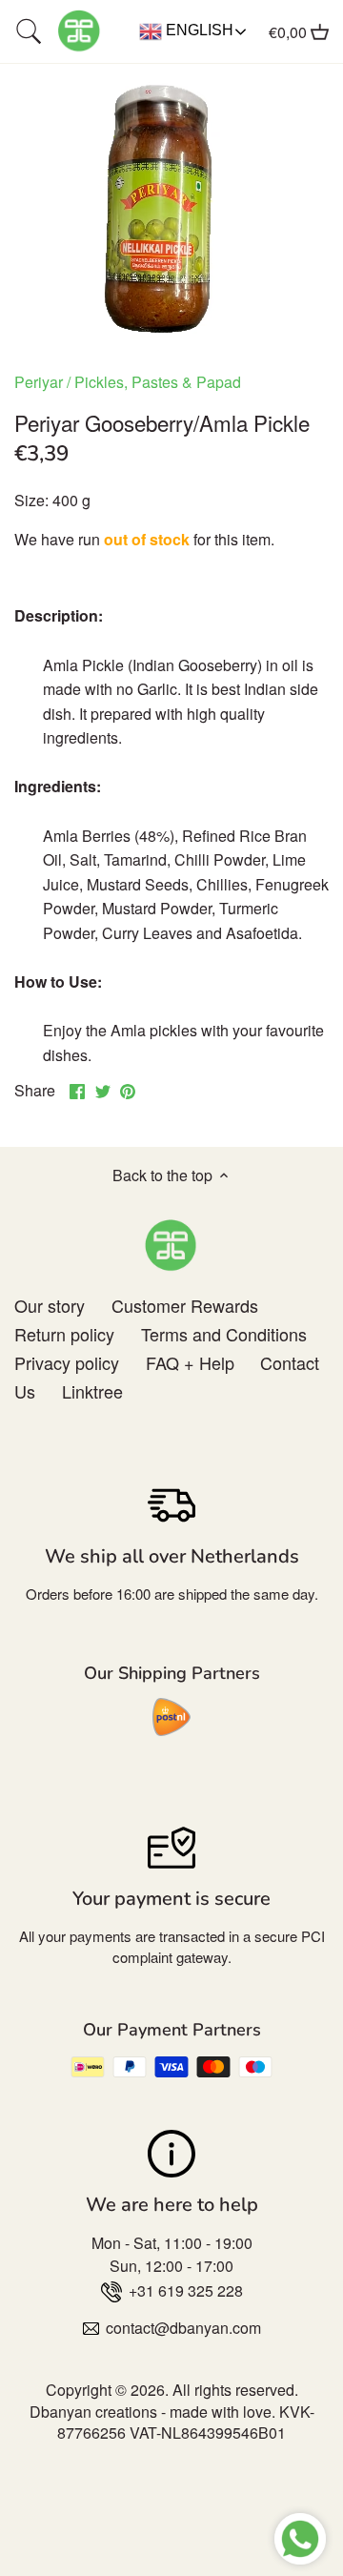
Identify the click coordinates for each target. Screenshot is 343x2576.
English (198, 30)
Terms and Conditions (224, 1334)
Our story (50, 1305)
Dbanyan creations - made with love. (152, 2412)
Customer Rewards (185, 1305)
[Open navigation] (29, 31)
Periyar (39, 382)
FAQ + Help (190, 1362)
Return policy (64, 1334)
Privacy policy (67, 1362)
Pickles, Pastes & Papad (158, 382)
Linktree (92, 1391)
